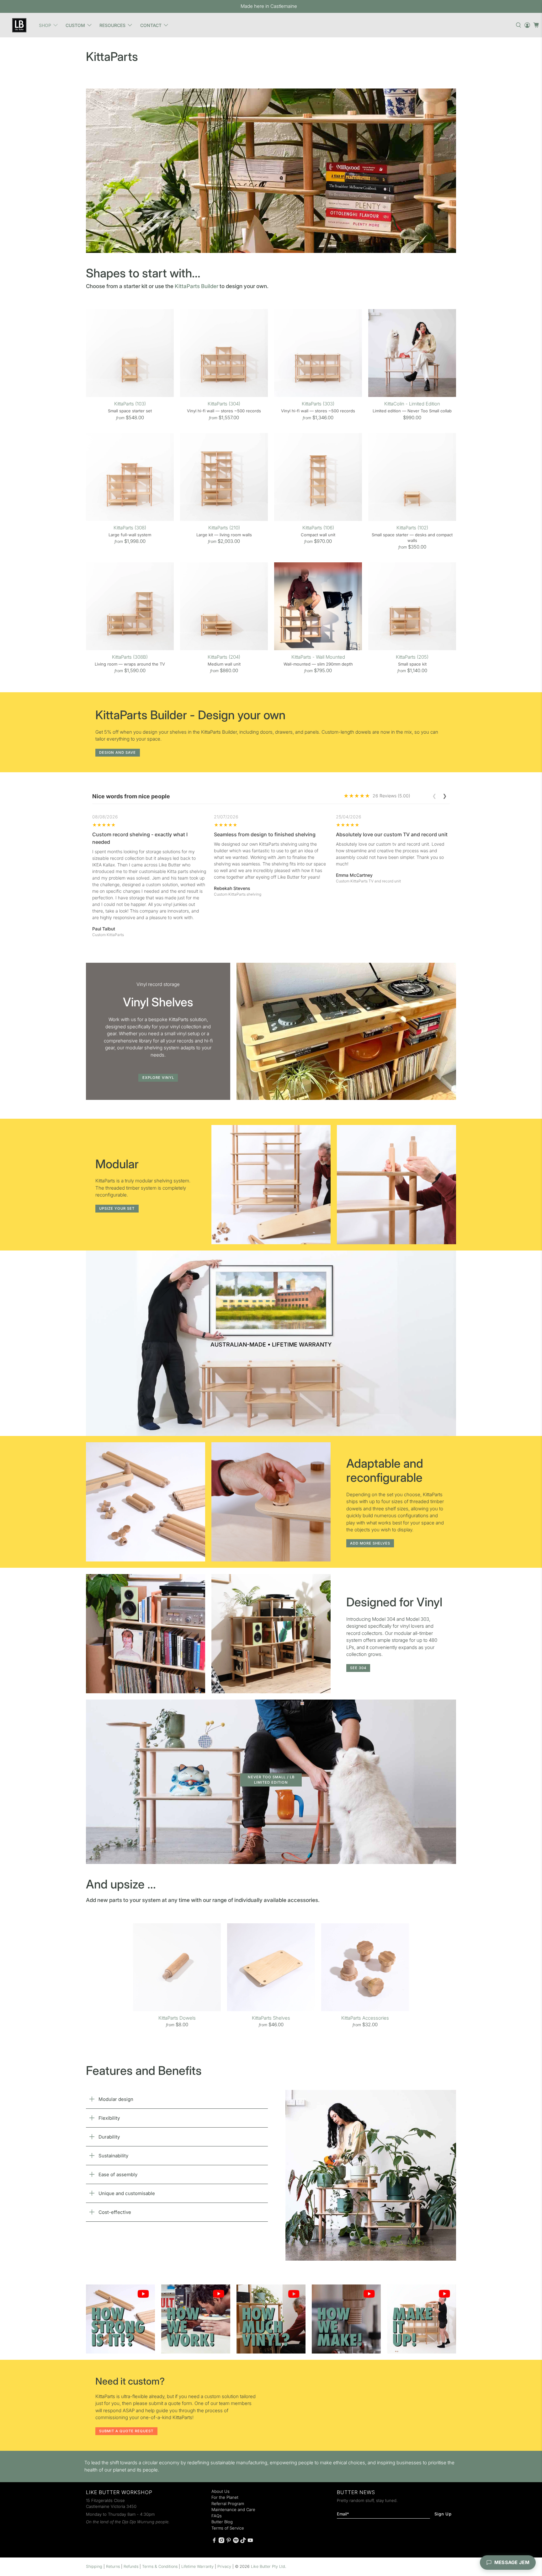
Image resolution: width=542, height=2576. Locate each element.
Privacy (224, 2566)
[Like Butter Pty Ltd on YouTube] (250, 2541)
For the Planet (225, 2497)
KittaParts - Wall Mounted (318, 657)
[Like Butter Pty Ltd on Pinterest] (229, 2541)
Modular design (116, 2099)
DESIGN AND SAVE (117, 752)
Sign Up (443, 2514)
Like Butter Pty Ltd (268, 2566)
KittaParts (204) (224, 657)
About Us (221, 2491)
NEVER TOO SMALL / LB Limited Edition (271, 1780)
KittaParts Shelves (271, 2018)
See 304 (358, 1668)
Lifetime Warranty (197, 2566)
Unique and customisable (127, 2193)
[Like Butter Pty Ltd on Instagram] (221, 2541)
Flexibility (109, 2118)
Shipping (94, 2566)
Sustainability (113, 2156)
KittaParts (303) (318, 404)
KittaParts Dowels (177, 2018)
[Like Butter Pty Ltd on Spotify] (236, 2541)
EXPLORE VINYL (158, 1078)
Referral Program (228, 2504)
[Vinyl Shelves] (346, 1031)
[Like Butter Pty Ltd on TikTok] (243, 2541)
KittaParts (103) (130, 404)
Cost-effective (115, 2212)
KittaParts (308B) (130, 657)
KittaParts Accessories (365, 2018)
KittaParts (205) (412, 657)
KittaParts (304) (224, 404)
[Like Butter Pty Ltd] (19, 25)
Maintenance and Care (233, 2509)
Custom (75, 25)
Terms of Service (228, 2528)
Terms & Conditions (160, 2566)
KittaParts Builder (197, 286)
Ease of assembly (118, 2174)
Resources (112, 25)
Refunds (131, 2566)
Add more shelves (370, 1543)
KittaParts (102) (412, 528)
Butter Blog (222, 2522)
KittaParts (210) (224, 528)
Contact (151, 25)
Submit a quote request (126, 2431)
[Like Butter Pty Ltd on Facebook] (214, 2541)
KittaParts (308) (130, 528)
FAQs (217, 2516)
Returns (113, 2566)
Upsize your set (117, 1208)
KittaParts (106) (318, 528)
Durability (109, 2137)
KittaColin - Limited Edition (412, 404)
